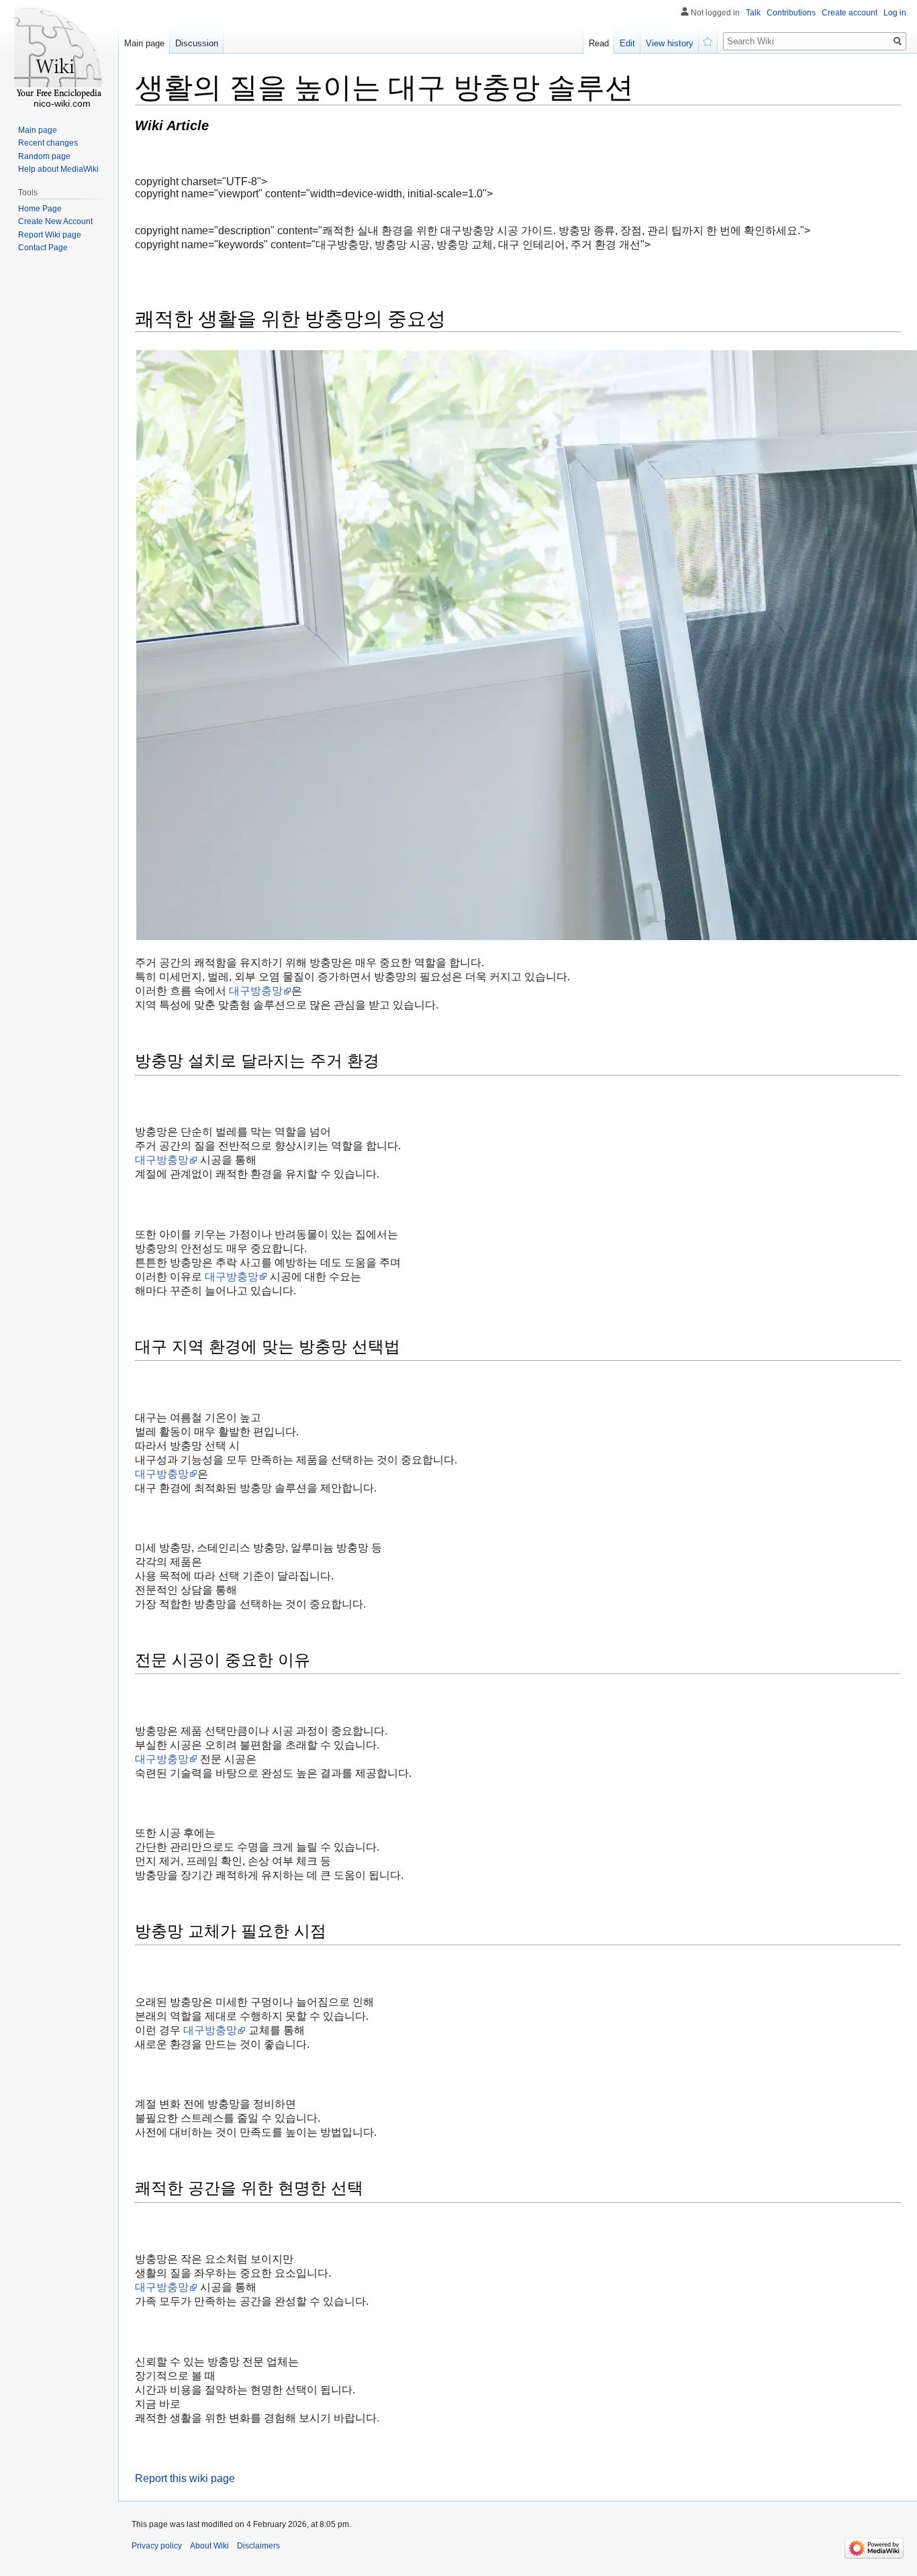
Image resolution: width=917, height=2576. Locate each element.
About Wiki (209, 2546)
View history (670, 43)
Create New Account (55, 221)
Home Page (40, 209)
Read (599, 43)
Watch (708, 40)
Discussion (197, 43)
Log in (895, 13)
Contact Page (43, 248)
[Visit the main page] (59, 54)
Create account (850, 13)
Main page (144, 43)
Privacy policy (157, 2546)
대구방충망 (256, 991)
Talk (753, 13)
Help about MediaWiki (58, 169)
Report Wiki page (50, 235)
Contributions (791, 13)
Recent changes (48, 143)
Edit (627, 43)
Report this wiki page (185, 2478)
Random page (44, 156)
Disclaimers (258, 2546)
